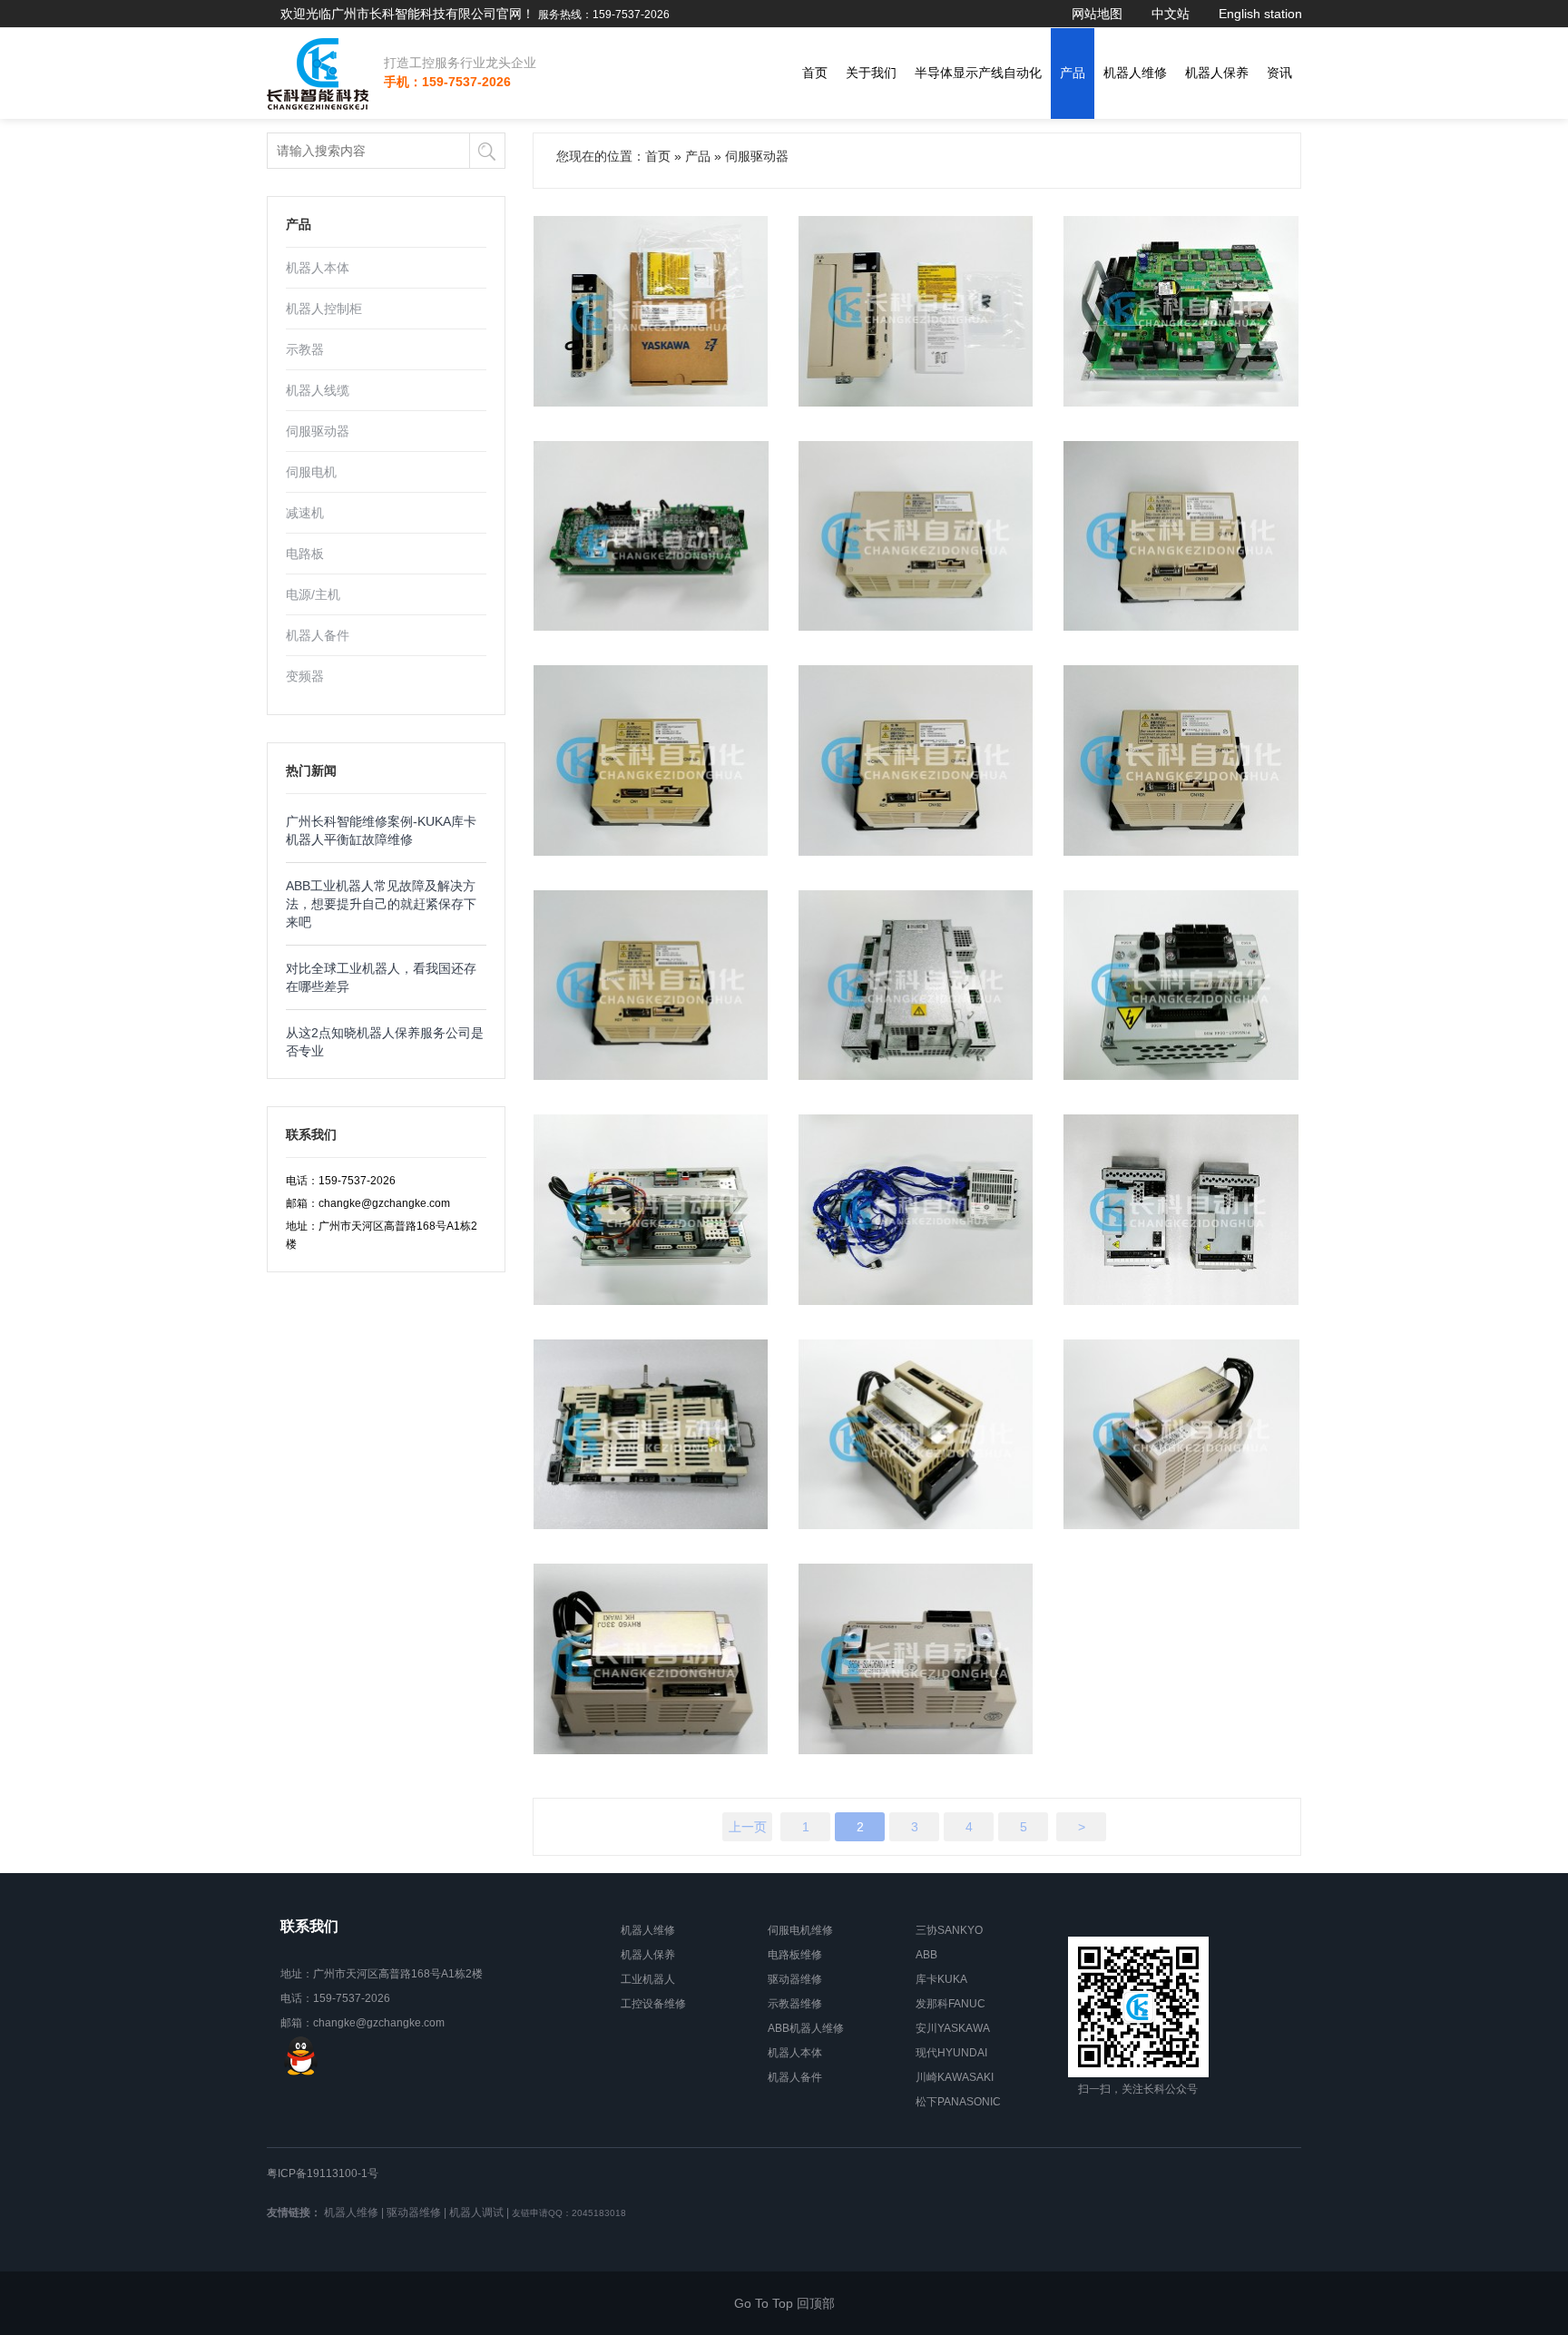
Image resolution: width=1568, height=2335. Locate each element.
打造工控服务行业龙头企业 (460, 63)
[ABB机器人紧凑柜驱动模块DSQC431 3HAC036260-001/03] (916, 986)
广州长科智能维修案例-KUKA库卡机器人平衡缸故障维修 (381, 830)
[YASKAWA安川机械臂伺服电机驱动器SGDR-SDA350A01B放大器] (652, 986)
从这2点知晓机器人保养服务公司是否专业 (385, 1042)
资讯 (1279, 73)
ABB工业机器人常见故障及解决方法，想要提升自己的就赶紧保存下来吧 (381, 904)
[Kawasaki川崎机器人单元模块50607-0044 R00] (1181, 986)
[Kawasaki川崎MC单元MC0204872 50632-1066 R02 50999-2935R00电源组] (1181, 1210)
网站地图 (1097, 14)
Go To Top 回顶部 (784, 2303)
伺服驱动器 (318, 431)
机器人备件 (318, 635)
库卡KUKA (941, 1979)
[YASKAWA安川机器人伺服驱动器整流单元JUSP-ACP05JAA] (652, 536)
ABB (926, 1955)
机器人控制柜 (324, 309)
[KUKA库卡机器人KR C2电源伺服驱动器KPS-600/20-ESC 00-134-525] (652, 1210)
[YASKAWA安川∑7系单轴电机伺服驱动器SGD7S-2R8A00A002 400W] (652, 311)
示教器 (305, 349)
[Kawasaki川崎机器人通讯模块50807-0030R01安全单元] (916, 1210)
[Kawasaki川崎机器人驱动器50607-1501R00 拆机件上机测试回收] (652, 1435)
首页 (815, 73)
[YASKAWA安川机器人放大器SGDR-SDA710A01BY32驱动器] (1181, 536)
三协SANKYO (949, 1930)
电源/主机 (313, 594)
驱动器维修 (795, 1979)
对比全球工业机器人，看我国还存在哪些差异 (381, 977)
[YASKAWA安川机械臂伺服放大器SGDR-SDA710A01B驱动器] (916, 760)
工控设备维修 (653, 2004)
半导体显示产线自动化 (978, 73)
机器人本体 (318, 268)
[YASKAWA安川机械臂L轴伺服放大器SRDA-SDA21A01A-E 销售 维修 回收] (1181, 1435)
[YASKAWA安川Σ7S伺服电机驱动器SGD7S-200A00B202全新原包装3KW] (916, 311)
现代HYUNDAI (951, 2053)
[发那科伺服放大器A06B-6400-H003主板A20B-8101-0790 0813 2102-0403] (1181, 311)
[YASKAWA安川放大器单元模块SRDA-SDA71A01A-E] (916, 1435)
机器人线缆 (318, 390)
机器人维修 (1135, 73)
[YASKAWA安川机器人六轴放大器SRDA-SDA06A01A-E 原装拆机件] (916, 1659)
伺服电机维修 (800, 1930)
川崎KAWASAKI (955, 2077)
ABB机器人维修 (806, 2028)
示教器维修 (795, 2004)
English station (1260, 14)
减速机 (305, 513)
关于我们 (871, 73)
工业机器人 (648, 1979)
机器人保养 (1217, 73)
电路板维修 (795, 1955)
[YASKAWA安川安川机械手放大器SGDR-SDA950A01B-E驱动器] (916, 536)
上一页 (748, 1827)
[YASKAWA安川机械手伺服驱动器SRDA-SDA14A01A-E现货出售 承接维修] (652, 1659)
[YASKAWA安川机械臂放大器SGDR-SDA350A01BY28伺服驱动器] (1181, 760)
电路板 (305, 554)
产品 (1073, 73)
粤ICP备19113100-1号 (323, 2173)
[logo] (318, 74)
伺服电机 (311, 472)
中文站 (1171, 14)
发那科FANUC (951, 2004)
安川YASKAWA (953, 2028)
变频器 (305, 676)
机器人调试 (476, 2212)
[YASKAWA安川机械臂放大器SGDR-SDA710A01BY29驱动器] (652, 760)
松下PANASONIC (958, 2102)
